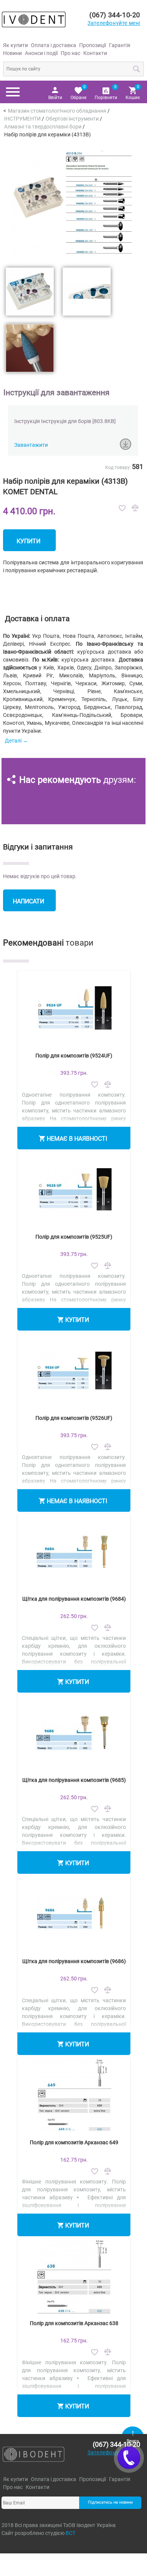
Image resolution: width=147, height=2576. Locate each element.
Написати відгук (28, 905)
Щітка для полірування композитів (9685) (74, 1780)
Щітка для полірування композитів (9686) (74, 1961)
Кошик (133, 92)
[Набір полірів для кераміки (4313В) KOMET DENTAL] (73, 203)
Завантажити (31, 445)
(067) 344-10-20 (115, 15)
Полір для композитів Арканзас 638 (74, 2323)
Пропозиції (93, 45)
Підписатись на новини (110, 2502)
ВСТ (70, 2533)
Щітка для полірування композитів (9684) (74, 1599)
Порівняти (106, 92)
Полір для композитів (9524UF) (74, 1056)
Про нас (70, 53)
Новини (12, 53)
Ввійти (55, 98)
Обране (78, 92)
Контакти (95, 53)
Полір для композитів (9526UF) (74, 1418)
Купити (28, 541)
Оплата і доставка (54, 45)
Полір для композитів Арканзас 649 (74, 2142)
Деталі (13, 741)
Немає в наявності (77, 1139)
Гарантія (120, 45)
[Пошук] (137, 69)
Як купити (15, 45)
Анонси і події (41, 53)
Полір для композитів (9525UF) (74, 1237)
